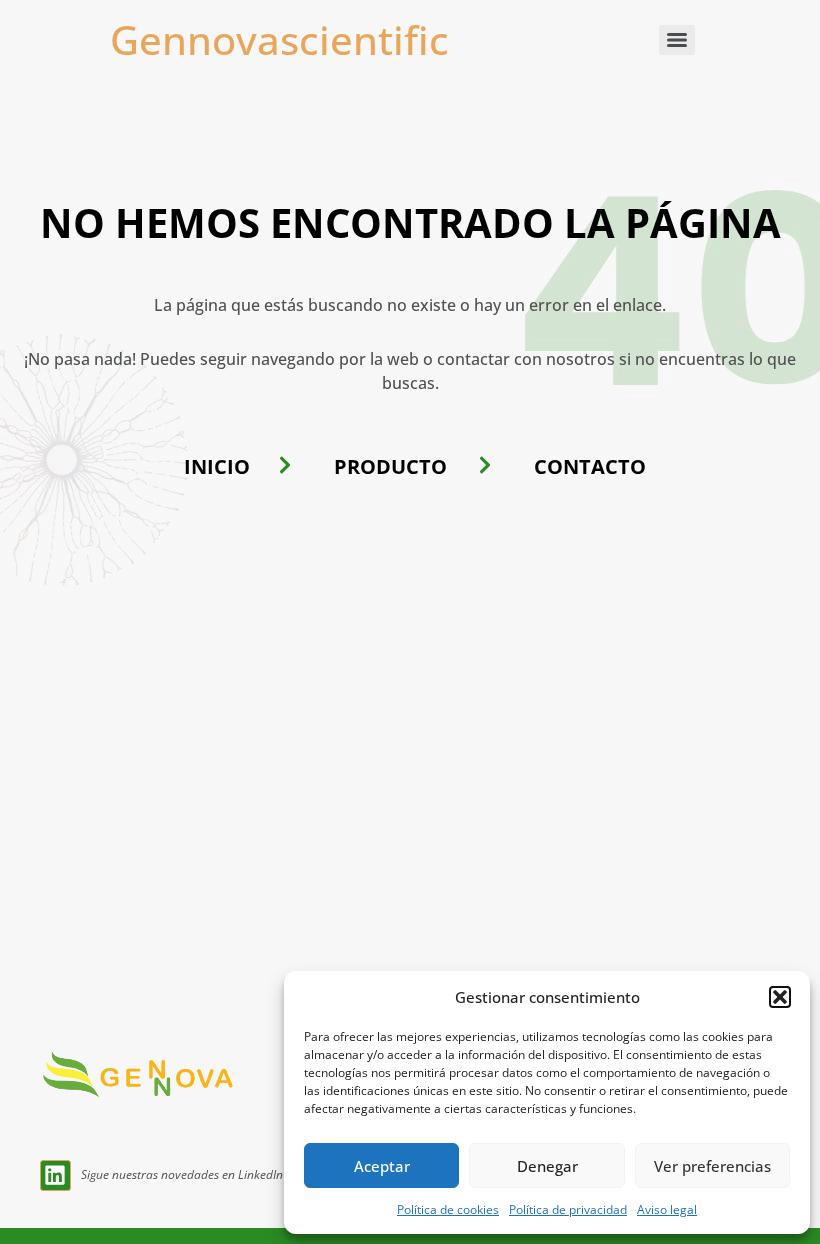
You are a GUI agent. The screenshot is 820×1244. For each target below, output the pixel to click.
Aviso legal (667, 1209)
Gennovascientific (279, 39)
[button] (780, 997)
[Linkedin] (55, 1175)
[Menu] (677, 40)
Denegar (547, 1166)
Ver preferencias (712, 1166)
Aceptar (382, 1166)
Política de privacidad (568, 1209)
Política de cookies (448, 1209)
